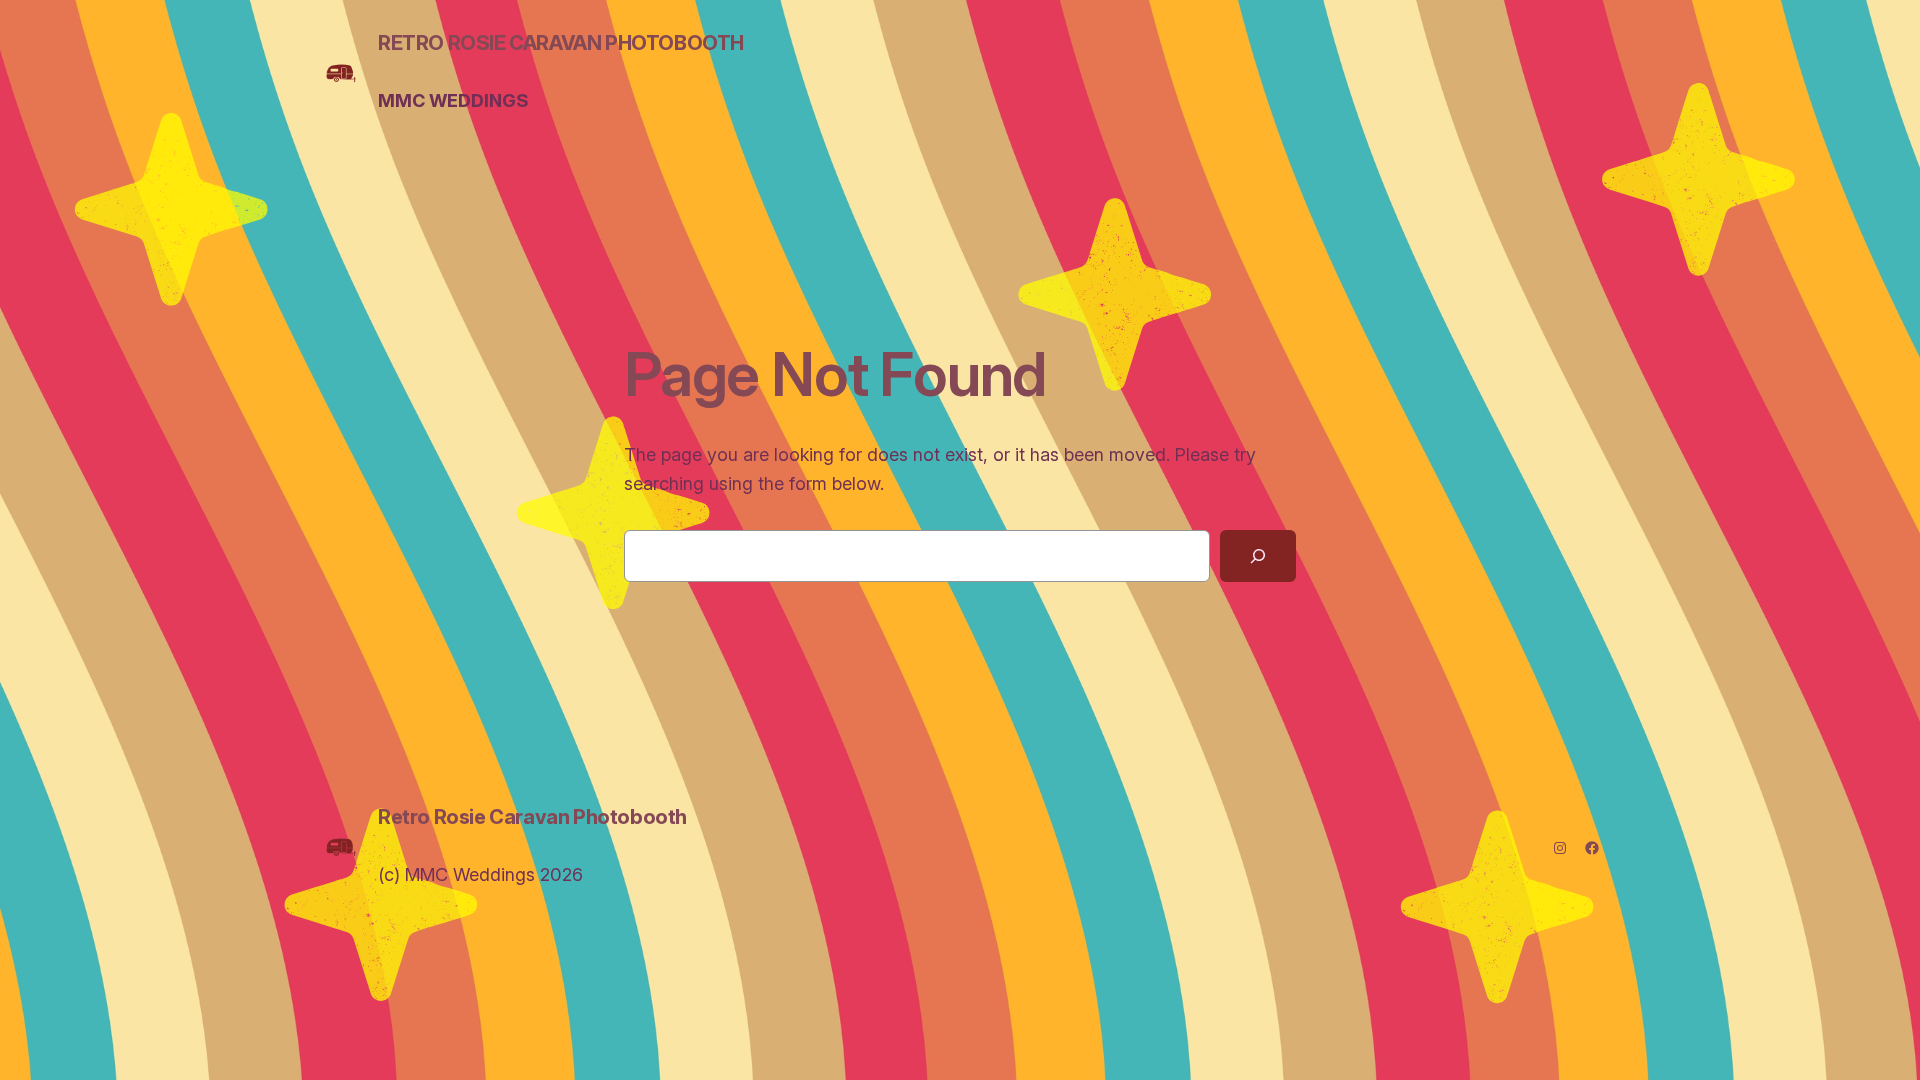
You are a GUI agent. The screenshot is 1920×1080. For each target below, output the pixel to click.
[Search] (1258, 556)
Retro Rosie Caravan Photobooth (561, 43)
